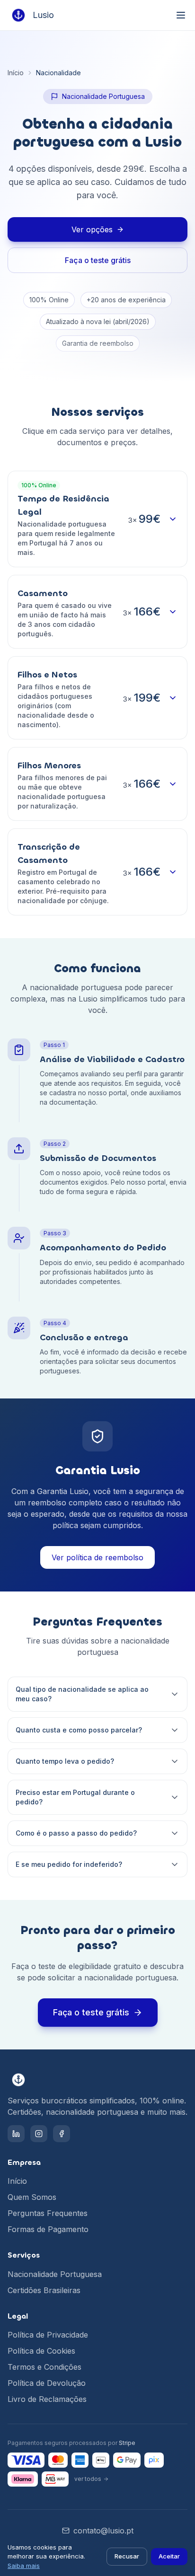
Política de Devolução (47, 2383)
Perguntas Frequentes (48, 2213)
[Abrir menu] (181, 15)
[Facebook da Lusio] (62, 2134)
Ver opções (92, 229)
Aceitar (169, 2556)
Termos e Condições (44, 2367)
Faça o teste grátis (98, 260)
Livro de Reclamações (47, 2399)
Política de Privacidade (48, 2335)
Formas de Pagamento (48, 2229)
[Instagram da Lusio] (39, 2134)
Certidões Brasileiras (44, 2290)
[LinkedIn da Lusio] (16, 2134)
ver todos (88, 2479)
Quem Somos (32, 2197)
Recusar (127, 2556)
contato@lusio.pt (103, 2531)
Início (16, 73)
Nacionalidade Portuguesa (55, 2274)
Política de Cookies (41, 2351)
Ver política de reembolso (97, 1557)
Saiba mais (24, 2566)
